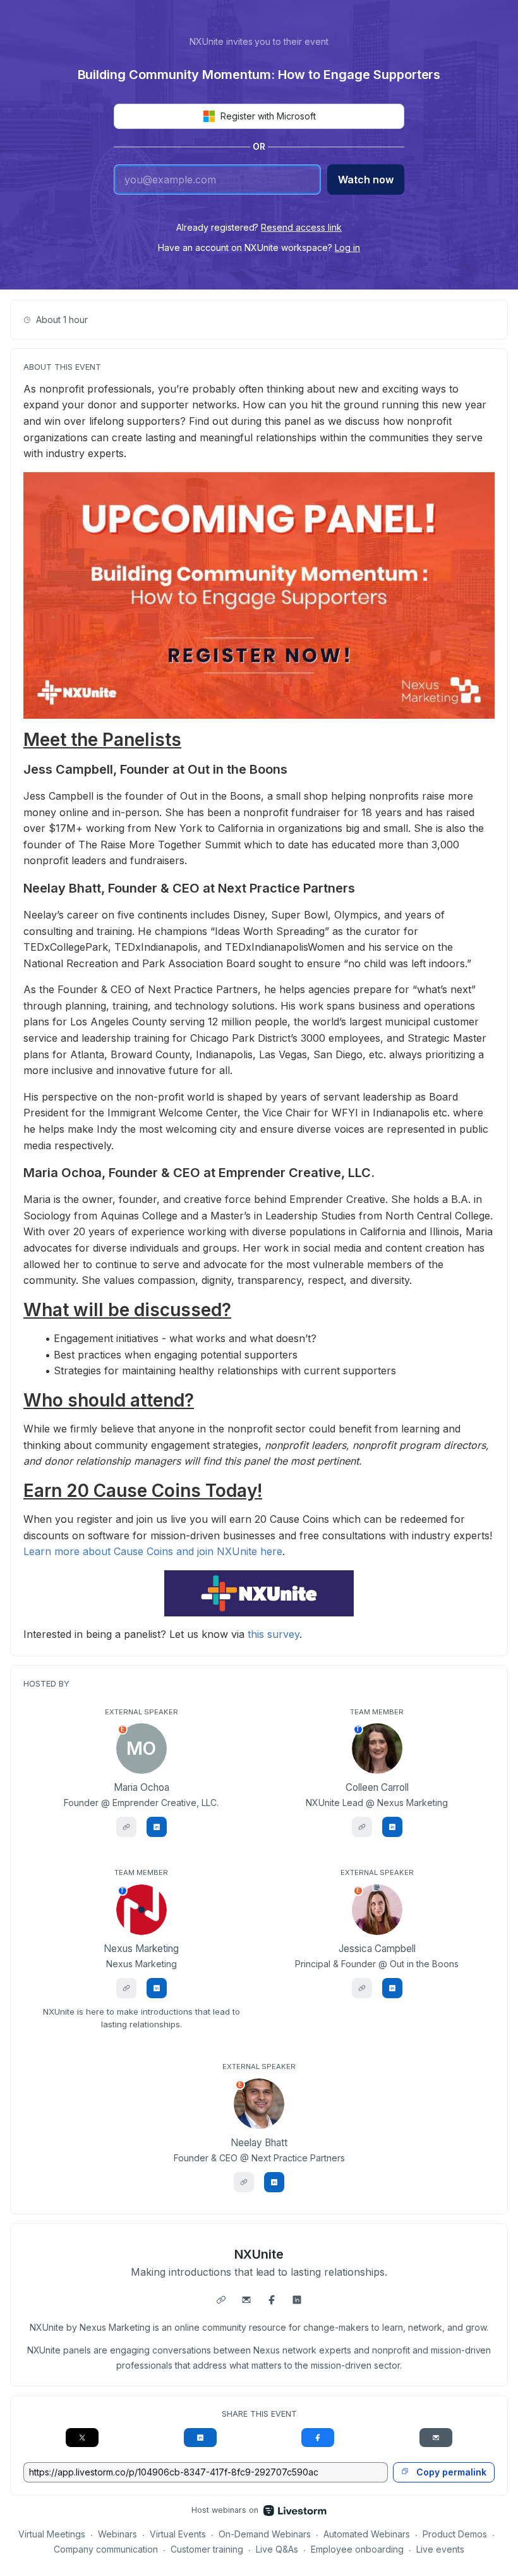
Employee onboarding (357, 2549)
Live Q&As (277, 2549)
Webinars (117, 2534)
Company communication (106, 2549)
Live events (440, 2549)
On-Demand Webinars (265, 2534)
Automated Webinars (367, 2534)
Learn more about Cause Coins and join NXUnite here (153, 1551)
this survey (274, 1634)
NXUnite (259, 2254)
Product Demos (455, 2534)
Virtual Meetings (52, 2534)
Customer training (207, 2549)
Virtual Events (178, 2534)
